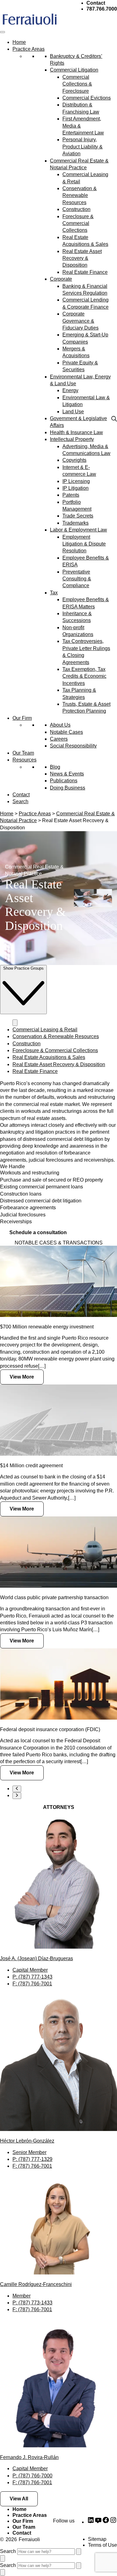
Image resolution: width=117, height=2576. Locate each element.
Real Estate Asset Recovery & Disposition (82, 258)
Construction (76, 209)
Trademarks (76, 523)
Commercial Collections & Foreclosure (77, 84)
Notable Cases (66, 732)
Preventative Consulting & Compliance (77, 579)
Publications (64, 781)
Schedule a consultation (38, 1232)
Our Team (23, 753)
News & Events (67, 774)
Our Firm (22, 718)
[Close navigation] (15, 1023)
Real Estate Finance (85, 272)
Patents (71, 495)
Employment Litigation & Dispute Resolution (84, 544)
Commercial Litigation (74, 70)
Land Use (73, 412)
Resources (24, 760)
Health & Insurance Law (76, 432)
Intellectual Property (72, 439)
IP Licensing (76, 481)
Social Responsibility (73, 746)
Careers (59, 739)
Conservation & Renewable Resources (80, 195)
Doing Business (68, 788)
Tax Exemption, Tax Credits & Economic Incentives (84, 676)
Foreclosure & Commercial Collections (78, 223)
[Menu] (2, 32)
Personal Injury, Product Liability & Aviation (83, 147)
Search (20, 801)
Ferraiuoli (29, 2539)
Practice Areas (29, 49)
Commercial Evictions (87, 98)
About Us (60, 725)
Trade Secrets (78, 516)
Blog (55, 767)
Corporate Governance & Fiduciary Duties (80, 321)
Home (19, 42)
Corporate (61, 279)
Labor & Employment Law (78, 530)
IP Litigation (76, 488)
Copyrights (74, 460)
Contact (21, 795)
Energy (70, 390)
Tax (54, 593)
